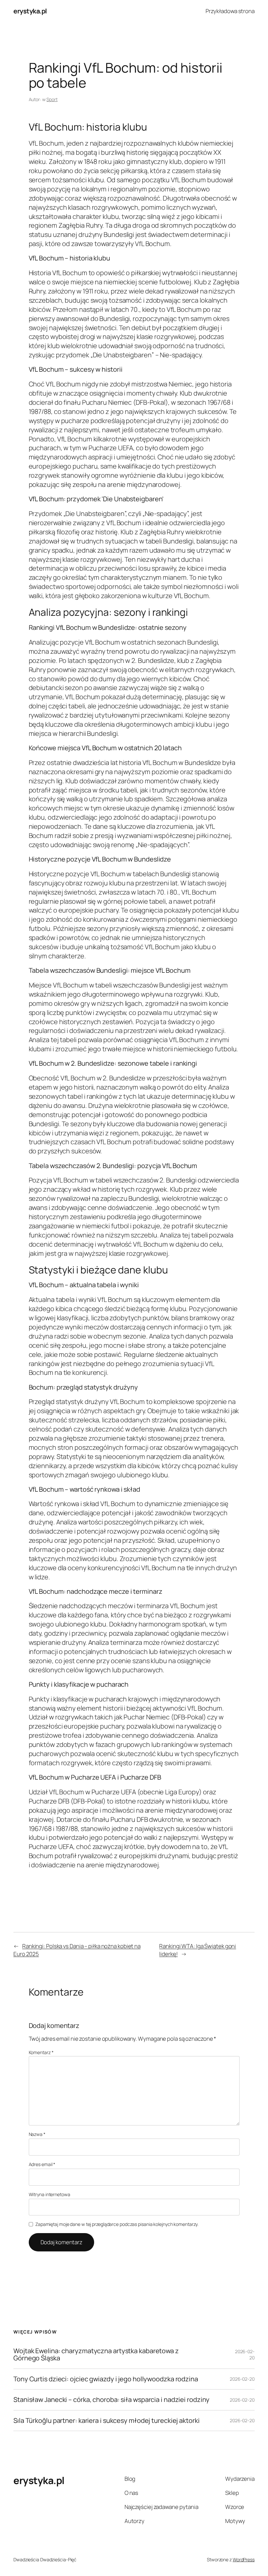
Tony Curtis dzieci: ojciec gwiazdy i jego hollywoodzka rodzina (106, 2379)
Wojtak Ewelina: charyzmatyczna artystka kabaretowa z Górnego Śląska (96, 2355)
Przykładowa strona (230, 11)
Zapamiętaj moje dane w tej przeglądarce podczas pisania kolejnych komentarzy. (117, 2224)
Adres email (42, 2164)
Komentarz (41, 2052)
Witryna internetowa (50, 2194)
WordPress (244, 2559)
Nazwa (37, 2134)
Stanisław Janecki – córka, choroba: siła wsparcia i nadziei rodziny (111, 2400)
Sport (52, 99)
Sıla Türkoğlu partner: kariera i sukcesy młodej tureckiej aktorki (107, 2421)
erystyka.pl (30, 11)
